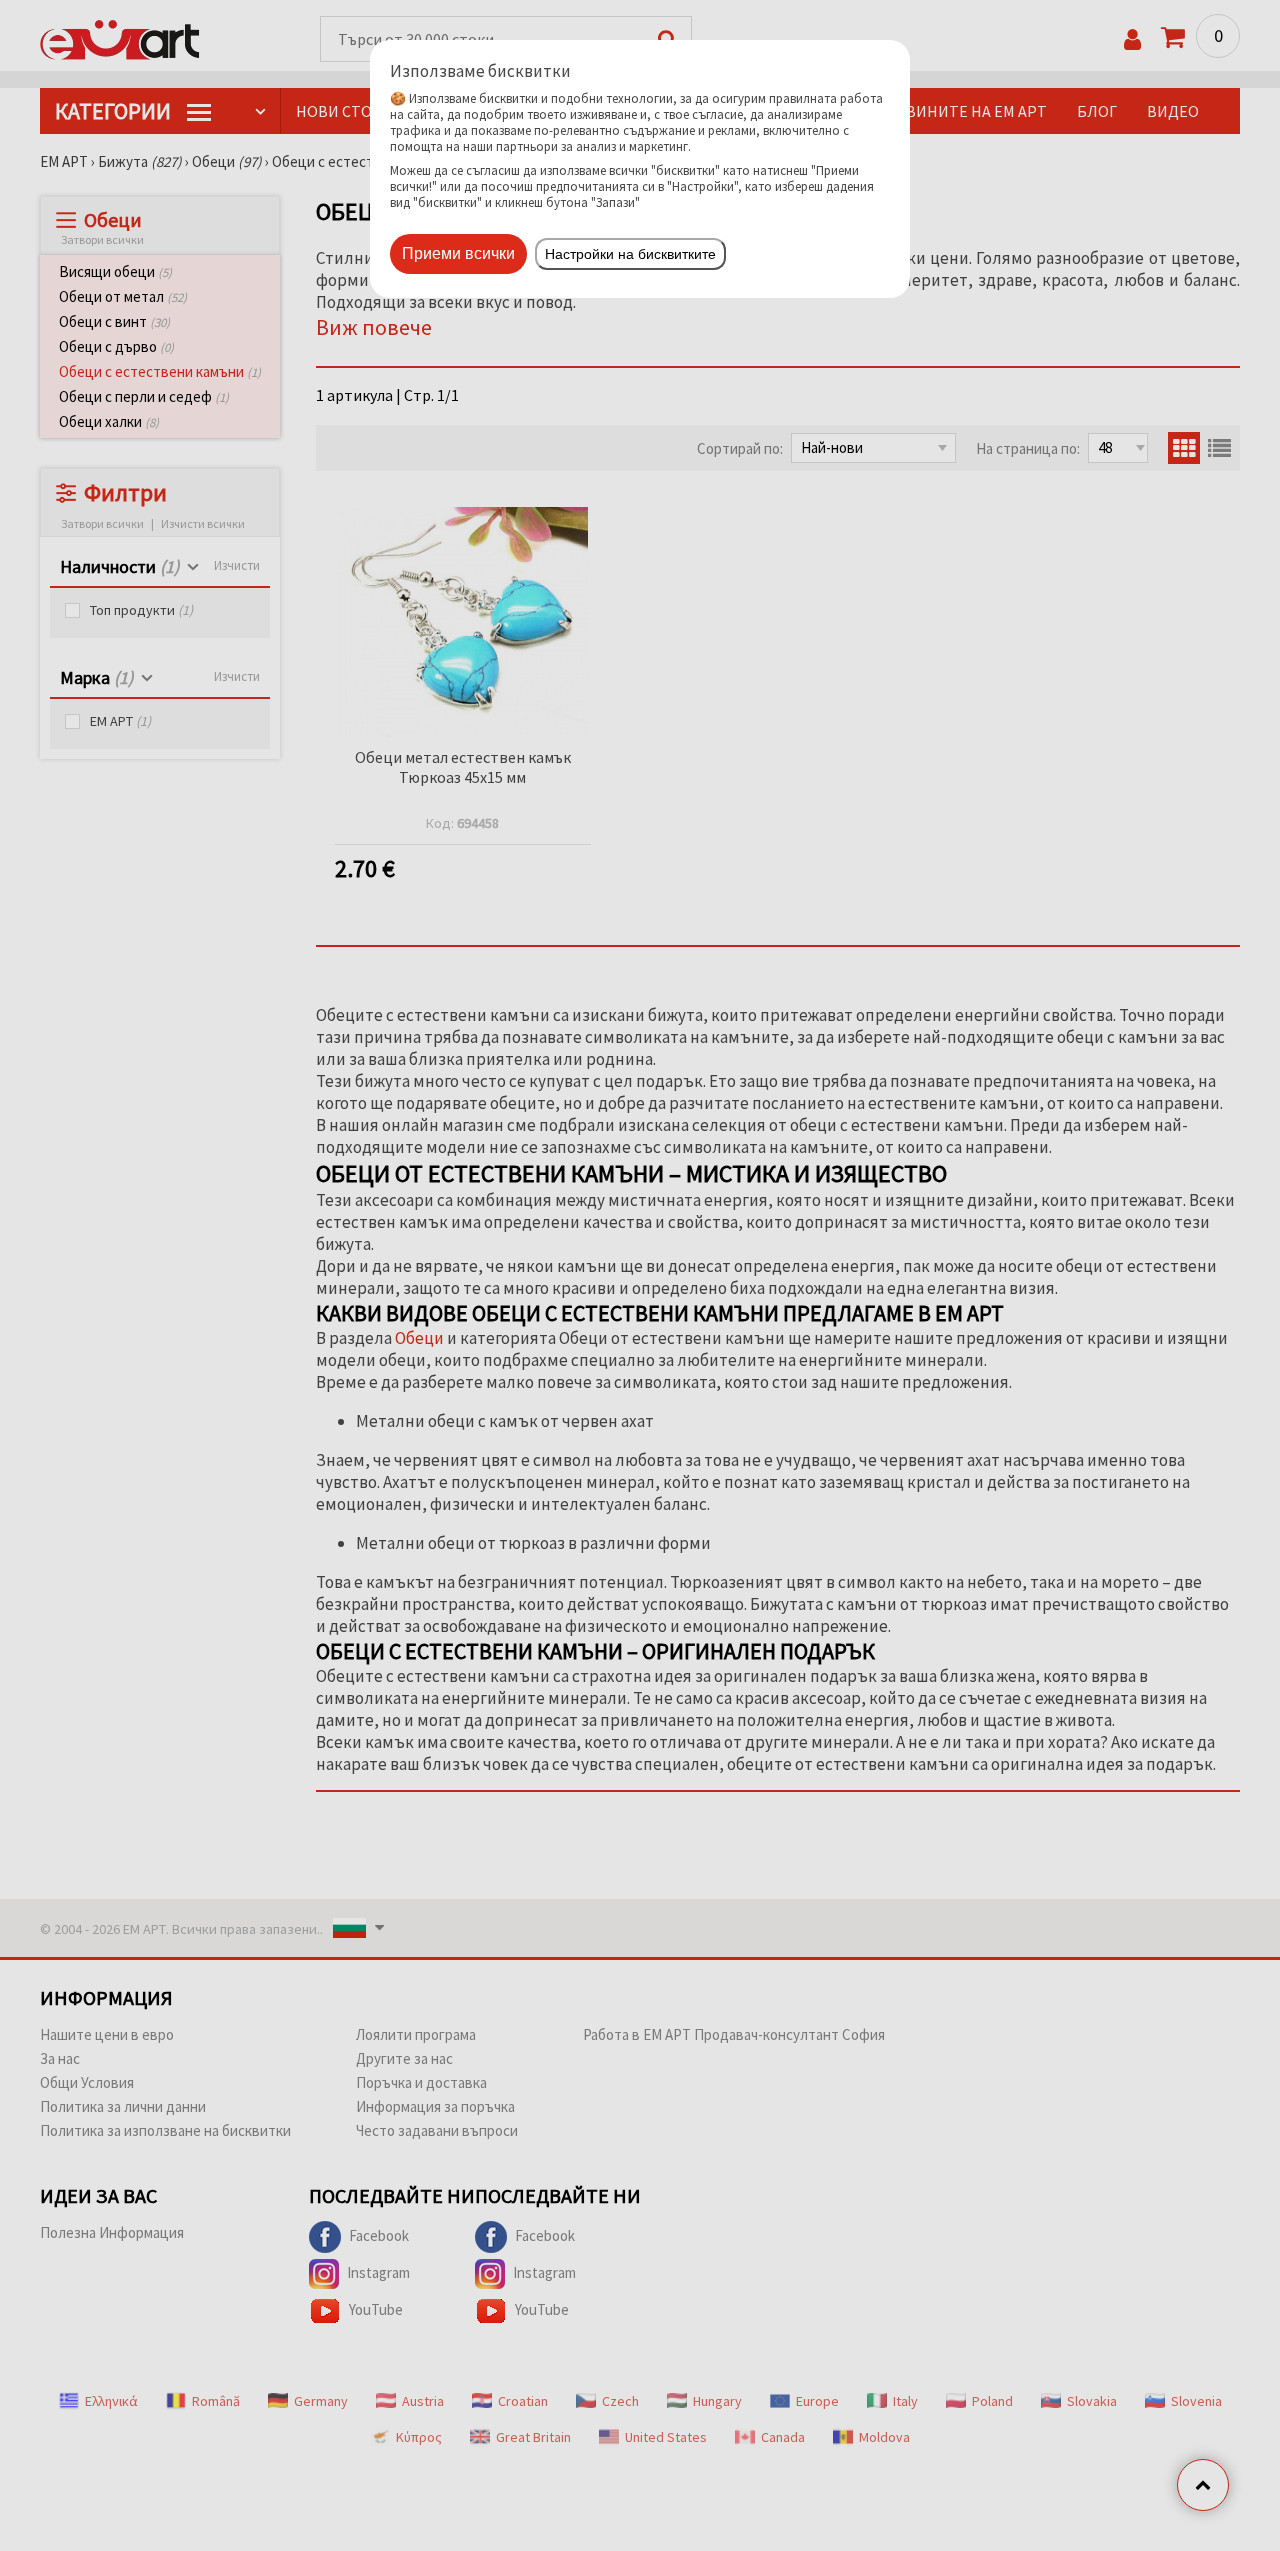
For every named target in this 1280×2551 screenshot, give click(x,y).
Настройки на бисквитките (630, 254)
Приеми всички (458, 253)
